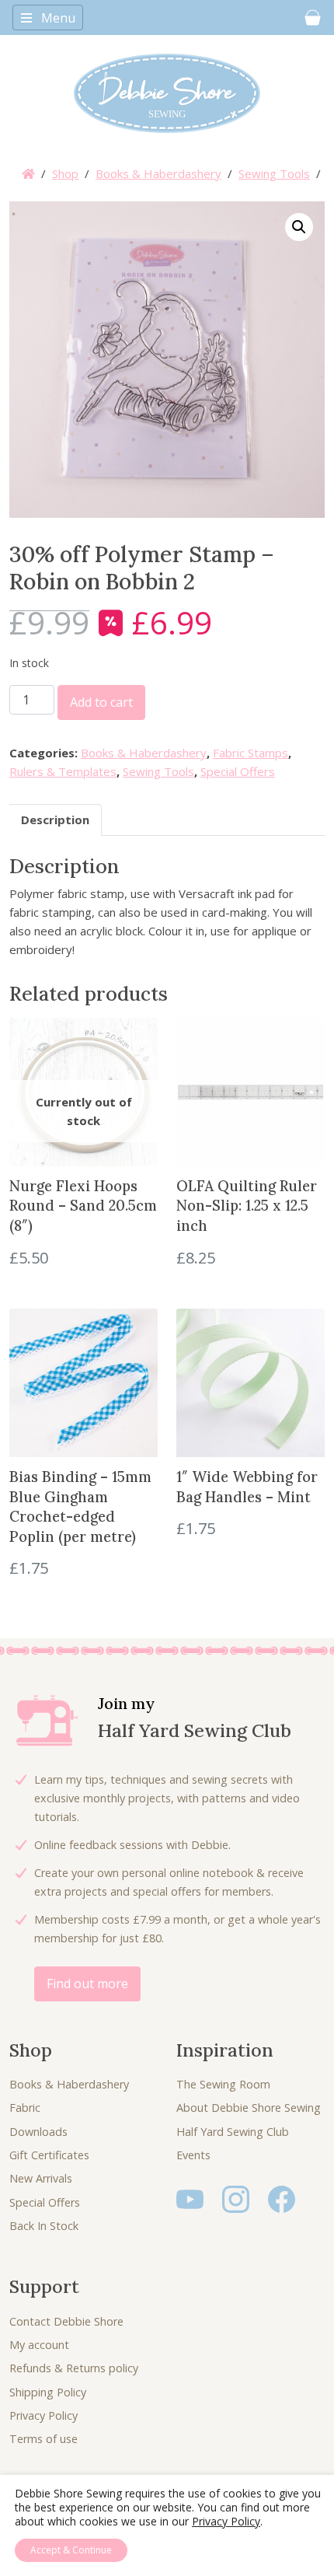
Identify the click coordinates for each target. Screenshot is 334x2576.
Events (193, 2155)
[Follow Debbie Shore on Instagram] (236, 2199)
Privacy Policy (43, 2415)
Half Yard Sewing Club (233, 2132)
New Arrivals (41, 2178)
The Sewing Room (223, 2084)
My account (39, 2345)
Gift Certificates (49, 2155)
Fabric (25, 2108)
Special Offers (238, 771)
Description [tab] (55, 820)
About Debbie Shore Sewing (249, 2108)
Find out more (87, 1984)
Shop (65, 173)
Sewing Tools (274, 173)
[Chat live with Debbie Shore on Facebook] (282, 2199)
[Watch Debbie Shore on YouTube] (190, 2199)
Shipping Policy (48, 2392)
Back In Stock (44, 2226)
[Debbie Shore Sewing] (167, 93)
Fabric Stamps (250, 753)
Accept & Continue (71, 2550)
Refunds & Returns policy (74, 2368)
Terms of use (43, 2439)
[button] (299, 227)
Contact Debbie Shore (66, 2321)
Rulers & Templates (63, 771)
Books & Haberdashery (158, 173)
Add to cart (101, 702)
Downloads (38, 2132)
